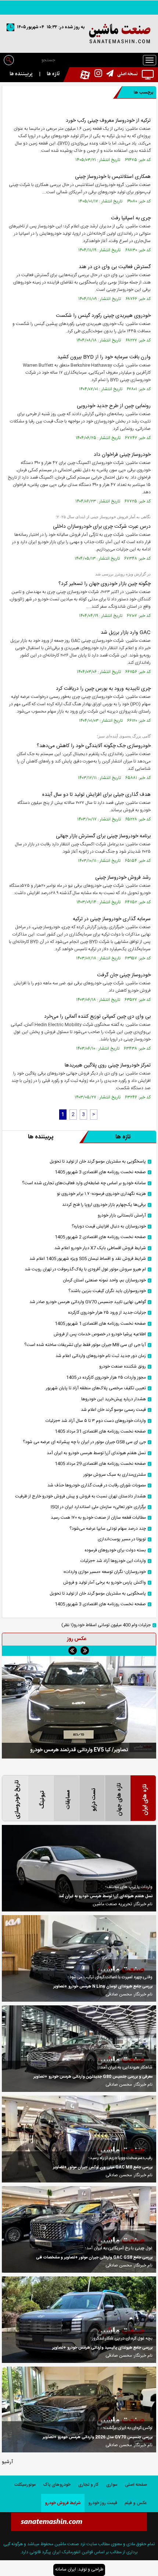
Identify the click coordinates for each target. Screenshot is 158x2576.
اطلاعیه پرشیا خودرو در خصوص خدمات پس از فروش (100, 1334)
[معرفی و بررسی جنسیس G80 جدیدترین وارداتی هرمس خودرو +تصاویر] (79, 2049)
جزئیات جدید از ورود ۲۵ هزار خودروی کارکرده (107, 1313)
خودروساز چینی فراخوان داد (122, 455)
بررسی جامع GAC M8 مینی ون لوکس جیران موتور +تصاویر (103, 2167)
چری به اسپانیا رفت (131, 218)
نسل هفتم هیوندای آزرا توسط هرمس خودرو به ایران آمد (96, 1453)
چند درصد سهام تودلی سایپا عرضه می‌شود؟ (108, 1529)
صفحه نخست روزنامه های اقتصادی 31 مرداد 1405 (100, 1432)
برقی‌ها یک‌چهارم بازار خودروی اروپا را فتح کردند (104, 1205)
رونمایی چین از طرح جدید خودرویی (114, 406)
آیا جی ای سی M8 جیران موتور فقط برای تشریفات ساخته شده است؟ (85, 1345)
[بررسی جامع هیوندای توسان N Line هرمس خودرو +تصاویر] (79, 1958)
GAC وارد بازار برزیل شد (126, 633)
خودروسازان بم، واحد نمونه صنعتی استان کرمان (104, 1280)
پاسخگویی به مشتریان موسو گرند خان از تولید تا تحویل (98, 1162)
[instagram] (96, 74)
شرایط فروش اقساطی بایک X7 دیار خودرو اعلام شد (100, 1248)
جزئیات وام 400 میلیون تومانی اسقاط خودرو (106, 1625)
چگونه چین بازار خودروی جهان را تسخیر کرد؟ (105, 584)
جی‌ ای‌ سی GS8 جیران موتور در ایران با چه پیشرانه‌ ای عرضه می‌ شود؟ (84, 1442)
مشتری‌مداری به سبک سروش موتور (115, 1475)
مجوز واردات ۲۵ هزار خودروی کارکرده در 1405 (106, 1378)
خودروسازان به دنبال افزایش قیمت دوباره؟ (109, 1227)
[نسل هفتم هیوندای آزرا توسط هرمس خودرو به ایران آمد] (79, 1868)
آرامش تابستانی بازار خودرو (122, 1216)
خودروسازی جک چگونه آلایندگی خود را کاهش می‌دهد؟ (94, 746)
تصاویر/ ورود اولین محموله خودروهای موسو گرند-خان (79, 1750)
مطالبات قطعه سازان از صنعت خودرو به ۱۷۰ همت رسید (98, 1518)
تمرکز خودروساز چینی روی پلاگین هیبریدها (108, 1065)
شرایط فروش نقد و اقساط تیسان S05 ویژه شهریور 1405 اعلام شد (88, 1259)
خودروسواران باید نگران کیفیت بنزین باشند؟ (107, 1291)
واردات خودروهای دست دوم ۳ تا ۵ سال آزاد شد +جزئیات (96, 1421)
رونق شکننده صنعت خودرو (123, 1367)
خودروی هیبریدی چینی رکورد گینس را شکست (103, 316)
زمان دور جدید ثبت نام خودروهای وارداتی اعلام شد (101, 1356)
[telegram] (108, 74)
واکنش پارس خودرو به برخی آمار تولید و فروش (105, 1583)
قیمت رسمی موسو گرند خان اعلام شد (113, 1410)
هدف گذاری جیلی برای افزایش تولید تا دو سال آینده (96, 795)
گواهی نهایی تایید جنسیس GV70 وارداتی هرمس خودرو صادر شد (88, 1302)
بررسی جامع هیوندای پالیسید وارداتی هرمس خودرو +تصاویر (102, 2348)
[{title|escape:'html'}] (79, 1707)
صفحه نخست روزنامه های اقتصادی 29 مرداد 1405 (100, 1464)
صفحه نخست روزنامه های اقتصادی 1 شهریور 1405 (100, 1324)
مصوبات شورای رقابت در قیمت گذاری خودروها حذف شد (97, 1485)
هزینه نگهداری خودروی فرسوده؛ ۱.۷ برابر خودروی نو (101, 1194)
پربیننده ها (21, 74)
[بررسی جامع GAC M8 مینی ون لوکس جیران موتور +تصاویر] (79, 2139)
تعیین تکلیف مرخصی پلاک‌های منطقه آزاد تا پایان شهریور (96, 1388)
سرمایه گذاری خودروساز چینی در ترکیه (112, 919)
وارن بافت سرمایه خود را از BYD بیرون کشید (104, 357)
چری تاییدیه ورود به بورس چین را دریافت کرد (103, 689)
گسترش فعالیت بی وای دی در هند (115, 267)
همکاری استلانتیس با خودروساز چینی (113, 177)
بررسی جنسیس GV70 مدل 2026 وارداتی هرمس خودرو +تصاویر (98, 2437)
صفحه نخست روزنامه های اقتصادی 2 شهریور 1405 (100, 1237)
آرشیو (7, 2462)
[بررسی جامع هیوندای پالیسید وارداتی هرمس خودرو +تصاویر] (79, 2320)
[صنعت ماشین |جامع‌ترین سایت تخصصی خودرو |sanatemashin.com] (79, 34)
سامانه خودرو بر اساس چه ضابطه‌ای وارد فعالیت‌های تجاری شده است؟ (84, 1183)
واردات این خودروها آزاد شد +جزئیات (113, 1561)
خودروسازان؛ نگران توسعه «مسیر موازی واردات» (105, 1572)
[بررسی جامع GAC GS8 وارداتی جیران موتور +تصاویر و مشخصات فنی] (79, 2229)
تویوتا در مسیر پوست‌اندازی (122, 1539)
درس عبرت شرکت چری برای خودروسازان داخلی (102, 527)
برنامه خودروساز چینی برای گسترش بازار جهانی (103, 836)
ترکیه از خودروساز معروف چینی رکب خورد (108, 121)
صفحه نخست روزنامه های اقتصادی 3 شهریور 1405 (100, 1172)
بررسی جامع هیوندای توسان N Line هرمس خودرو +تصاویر (103, 1987)
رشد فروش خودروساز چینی (123, 878)
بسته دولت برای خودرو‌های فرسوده (115, 1550)
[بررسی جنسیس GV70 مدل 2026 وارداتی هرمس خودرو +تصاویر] (79, 2409)
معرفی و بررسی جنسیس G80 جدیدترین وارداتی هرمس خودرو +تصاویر (93, 2077)
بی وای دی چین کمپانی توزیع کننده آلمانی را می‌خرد (97, 1017)
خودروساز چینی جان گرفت (124, 975)
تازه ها (53, 74)
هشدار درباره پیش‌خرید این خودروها (114, 1399)
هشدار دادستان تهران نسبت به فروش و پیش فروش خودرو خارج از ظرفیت (80, 1496)
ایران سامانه (66, 2569)
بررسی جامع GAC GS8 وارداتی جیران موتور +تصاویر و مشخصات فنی (94, 2258)
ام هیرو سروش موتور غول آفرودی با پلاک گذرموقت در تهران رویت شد (85, 1269)
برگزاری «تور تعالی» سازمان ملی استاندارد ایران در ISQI (98, 1507)
